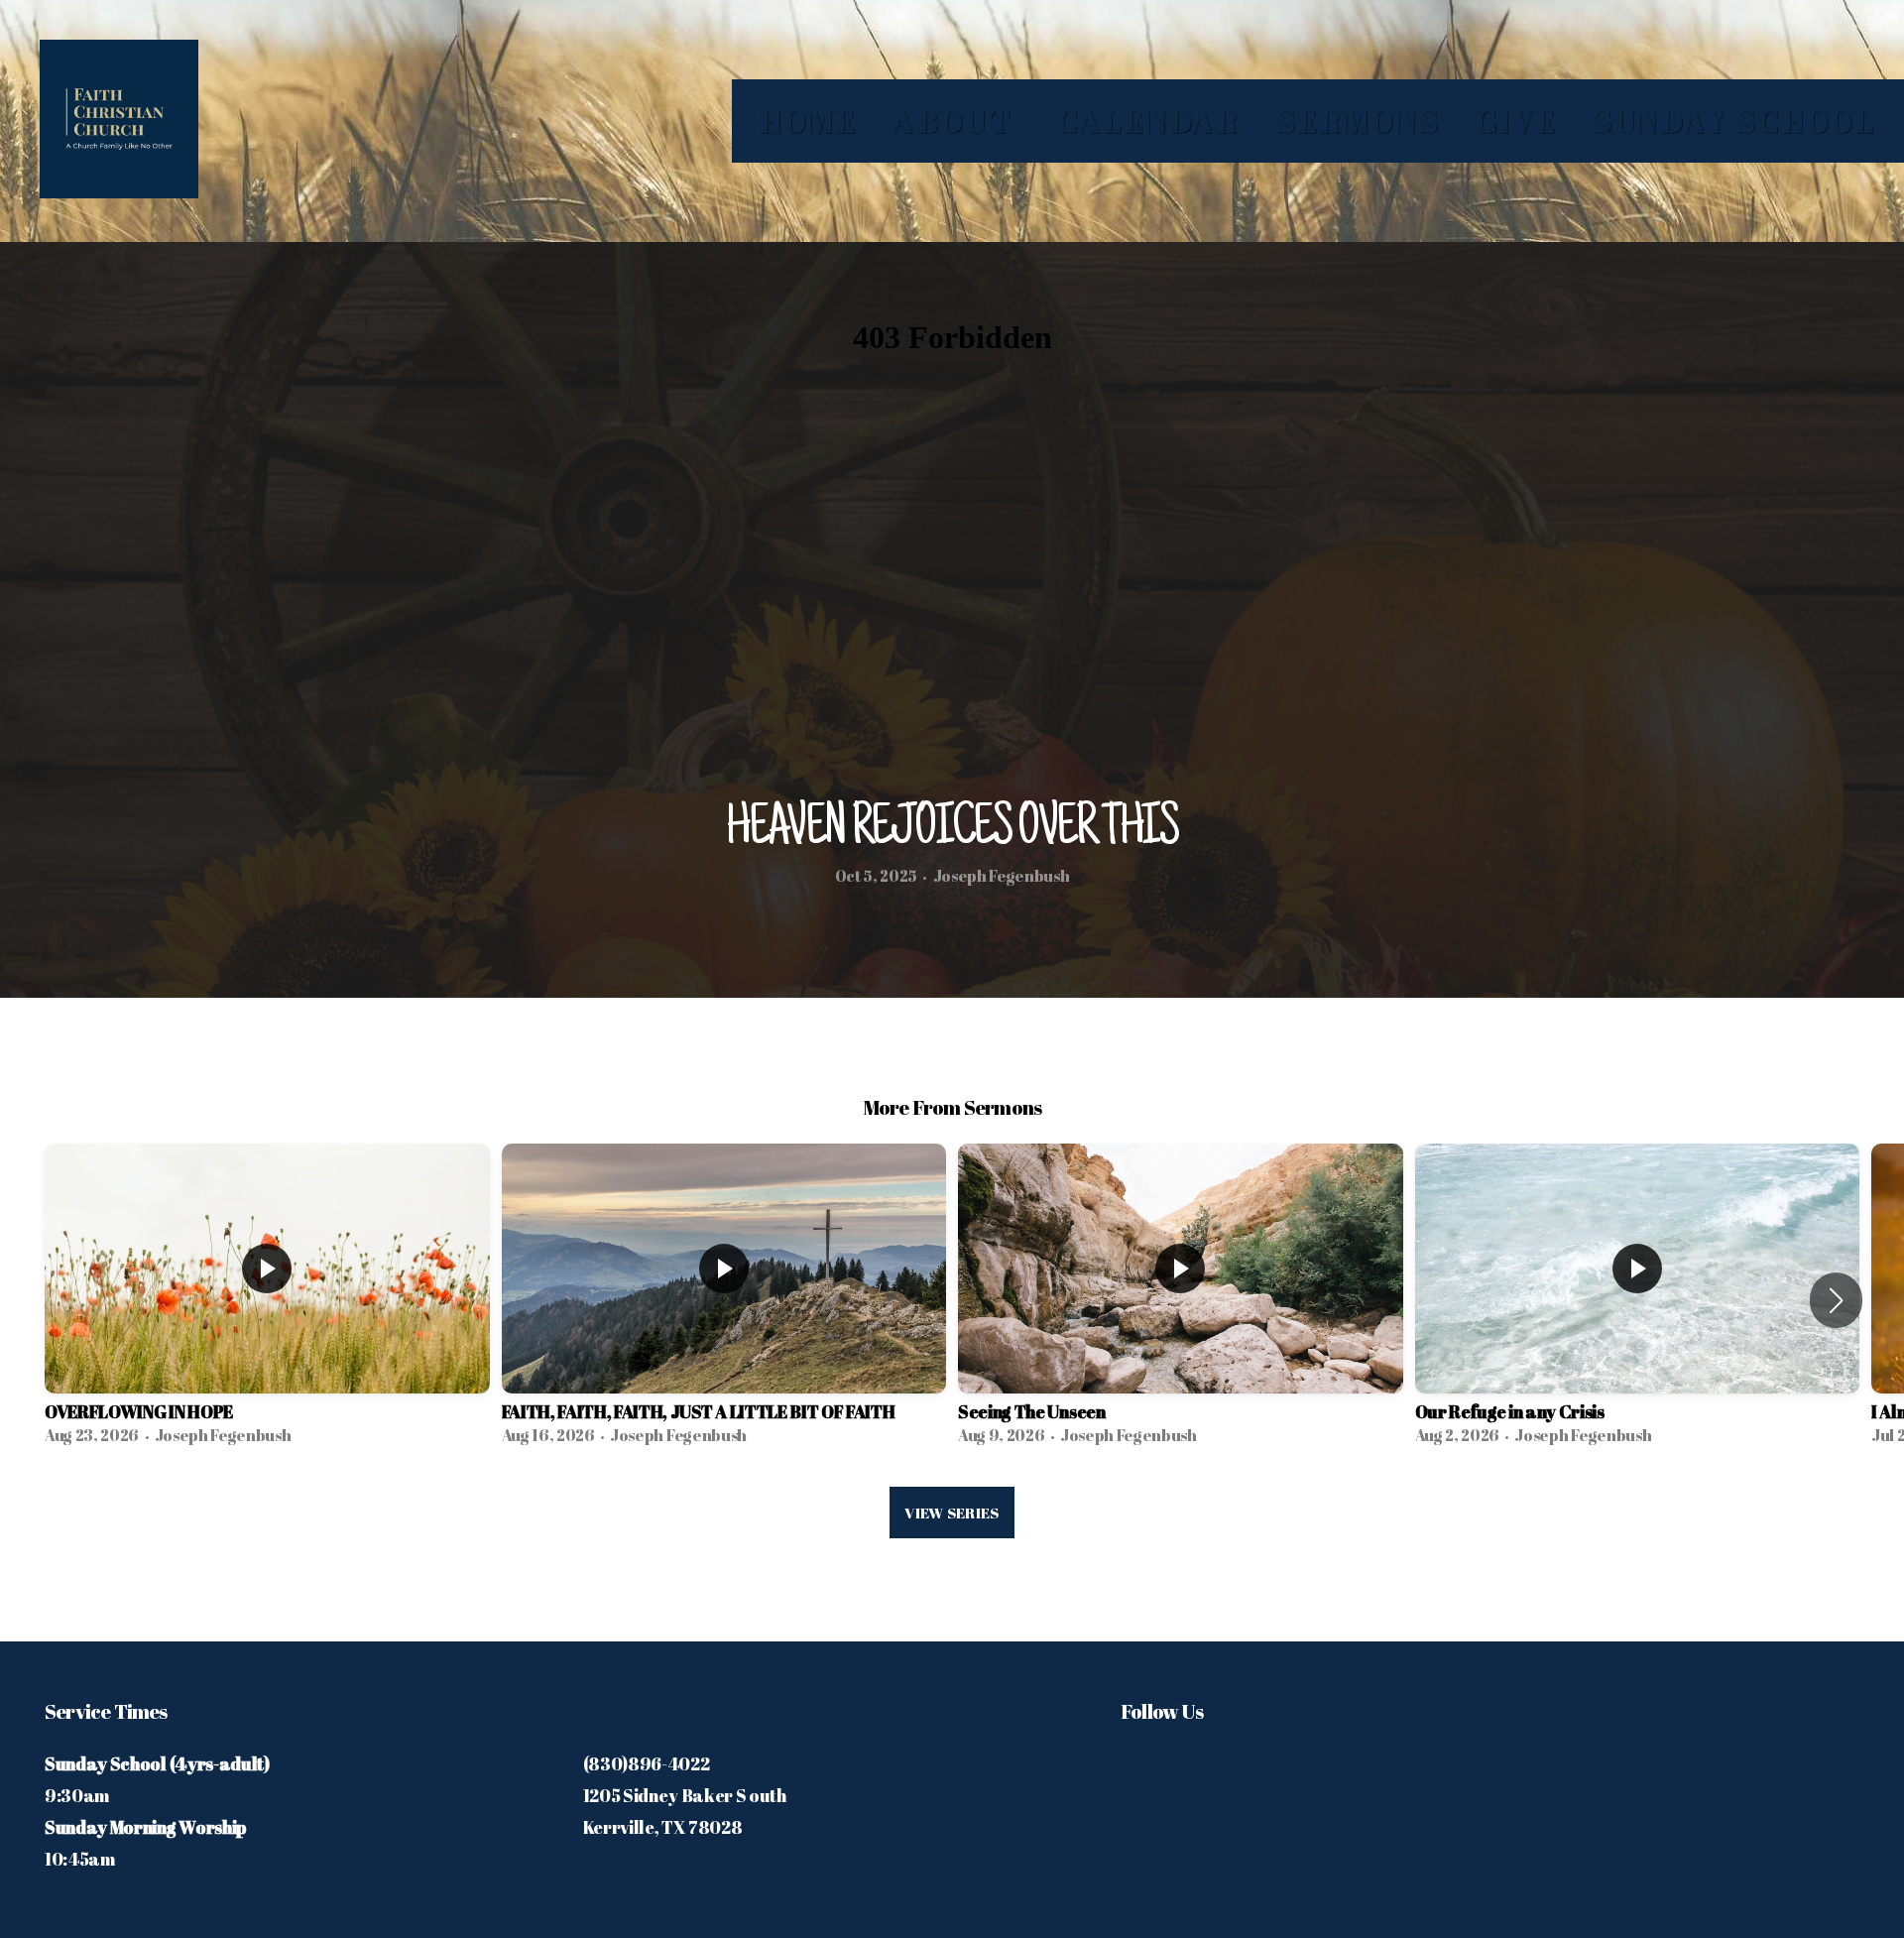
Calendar (1149, 121)
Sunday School (1734, 121)
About (957, 121)
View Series (952, 1513)
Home (809, 121)
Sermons (1359, 121)
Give (1517, 121)
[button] (1836, 1300)
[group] (267, 1300)
